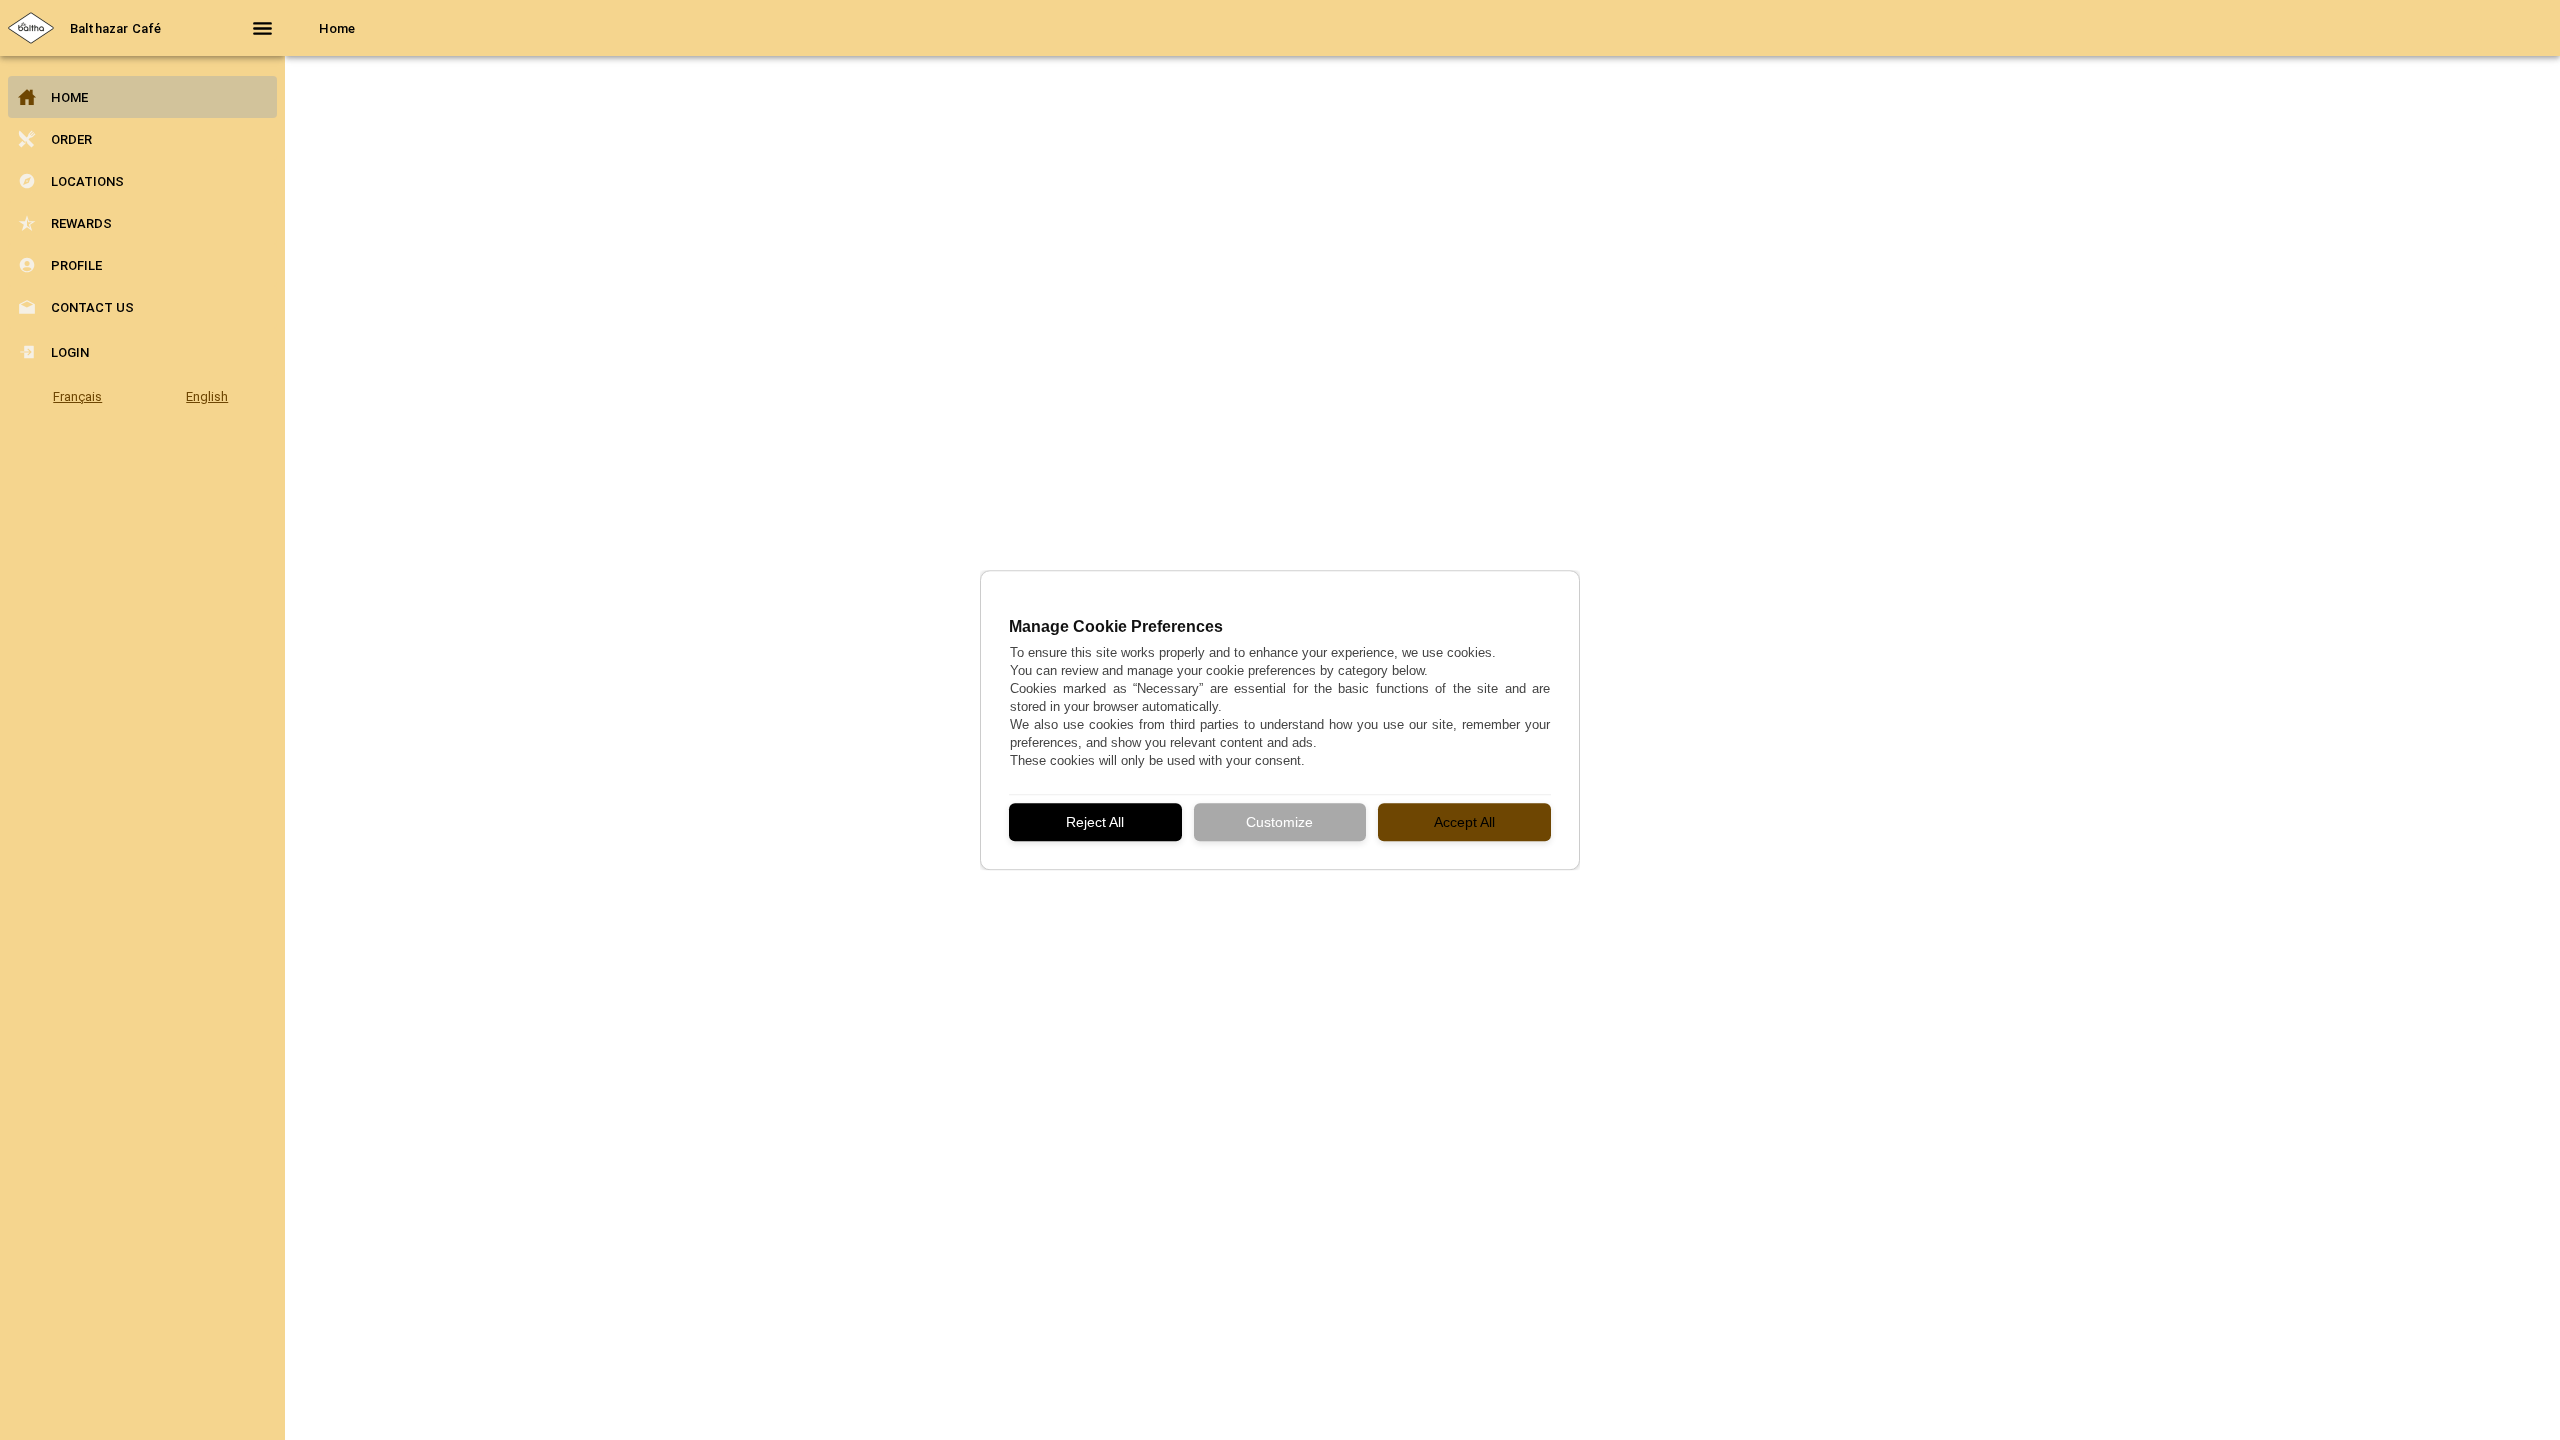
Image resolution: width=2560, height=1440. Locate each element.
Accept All (1464, 822)
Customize (1279, 822)
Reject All (1095, 822)
